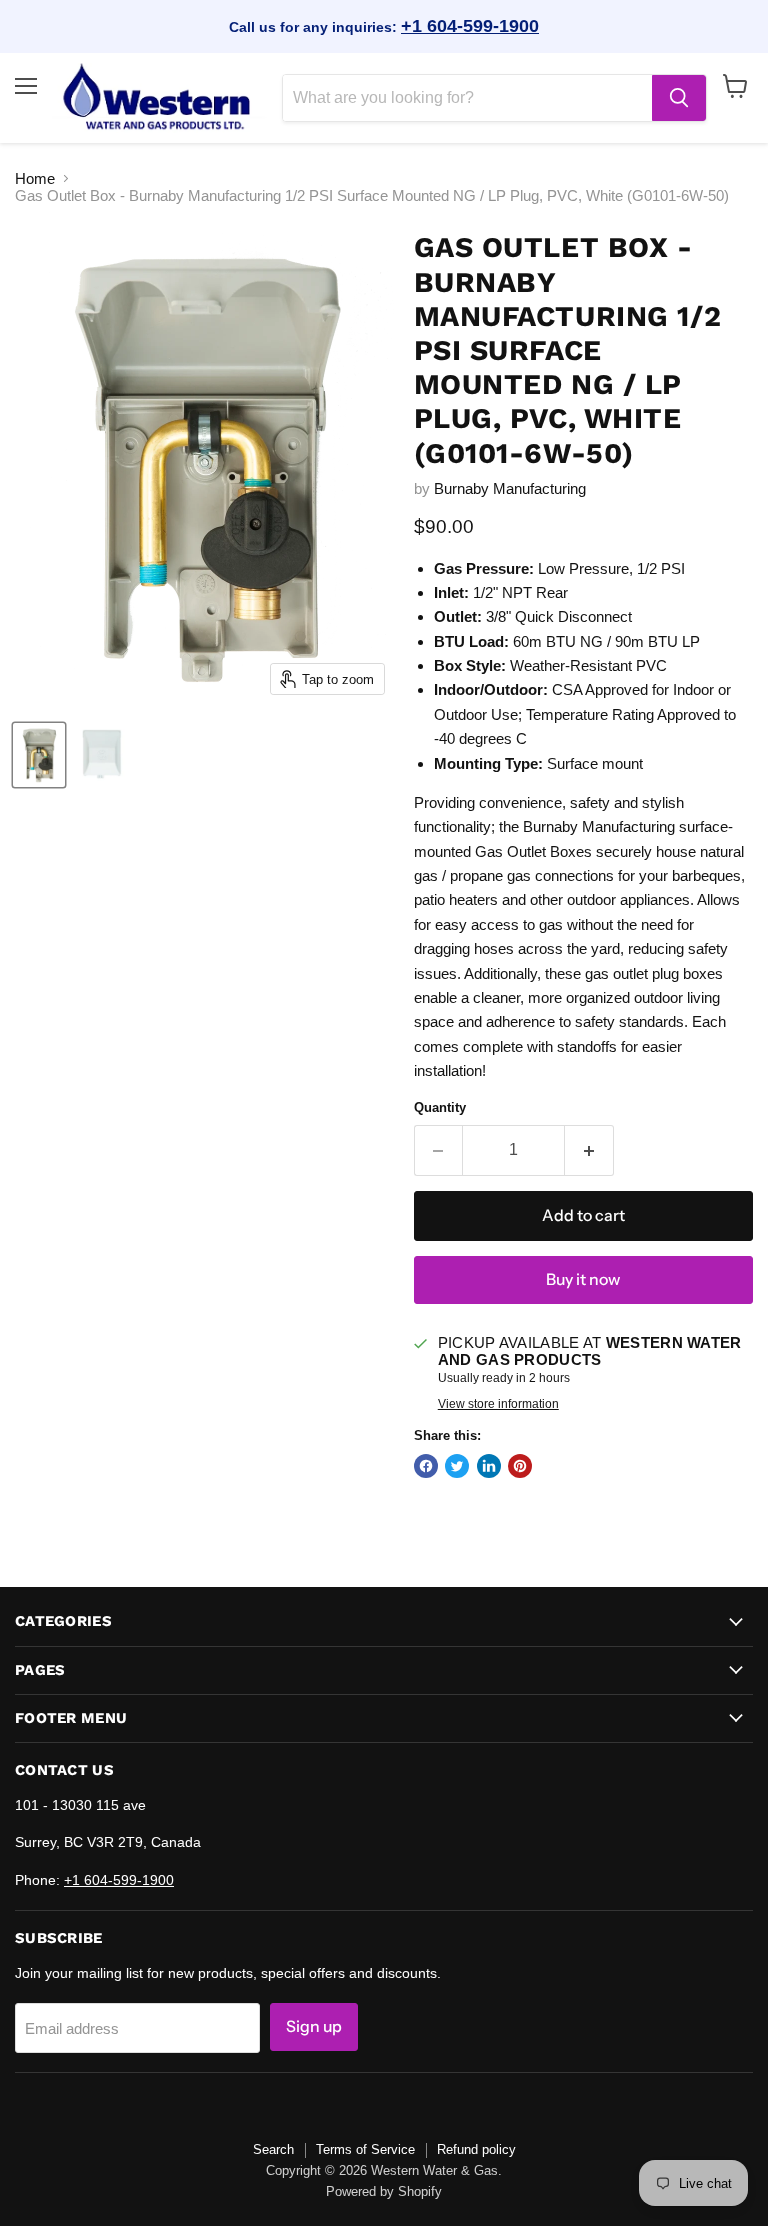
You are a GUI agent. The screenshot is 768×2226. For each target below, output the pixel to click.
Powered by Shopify (384, 2191)
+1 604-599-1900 (470, 26)
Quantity (440, 1107)
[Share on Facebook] (426, 1466)
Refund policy (476, 2149)
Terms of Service (365, 2149)
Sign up (314, 2026)
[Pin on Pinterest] (520, 1466)
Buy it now (583, 1279)
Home (35, 178)
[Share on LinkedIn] (489, 1466)
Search (273, 2149)
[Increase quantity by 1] (589, 1150)
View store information (498, 1404)
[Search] (679, 98)
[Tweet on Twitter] (457, 1466)
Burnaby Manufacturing (510, 488)
